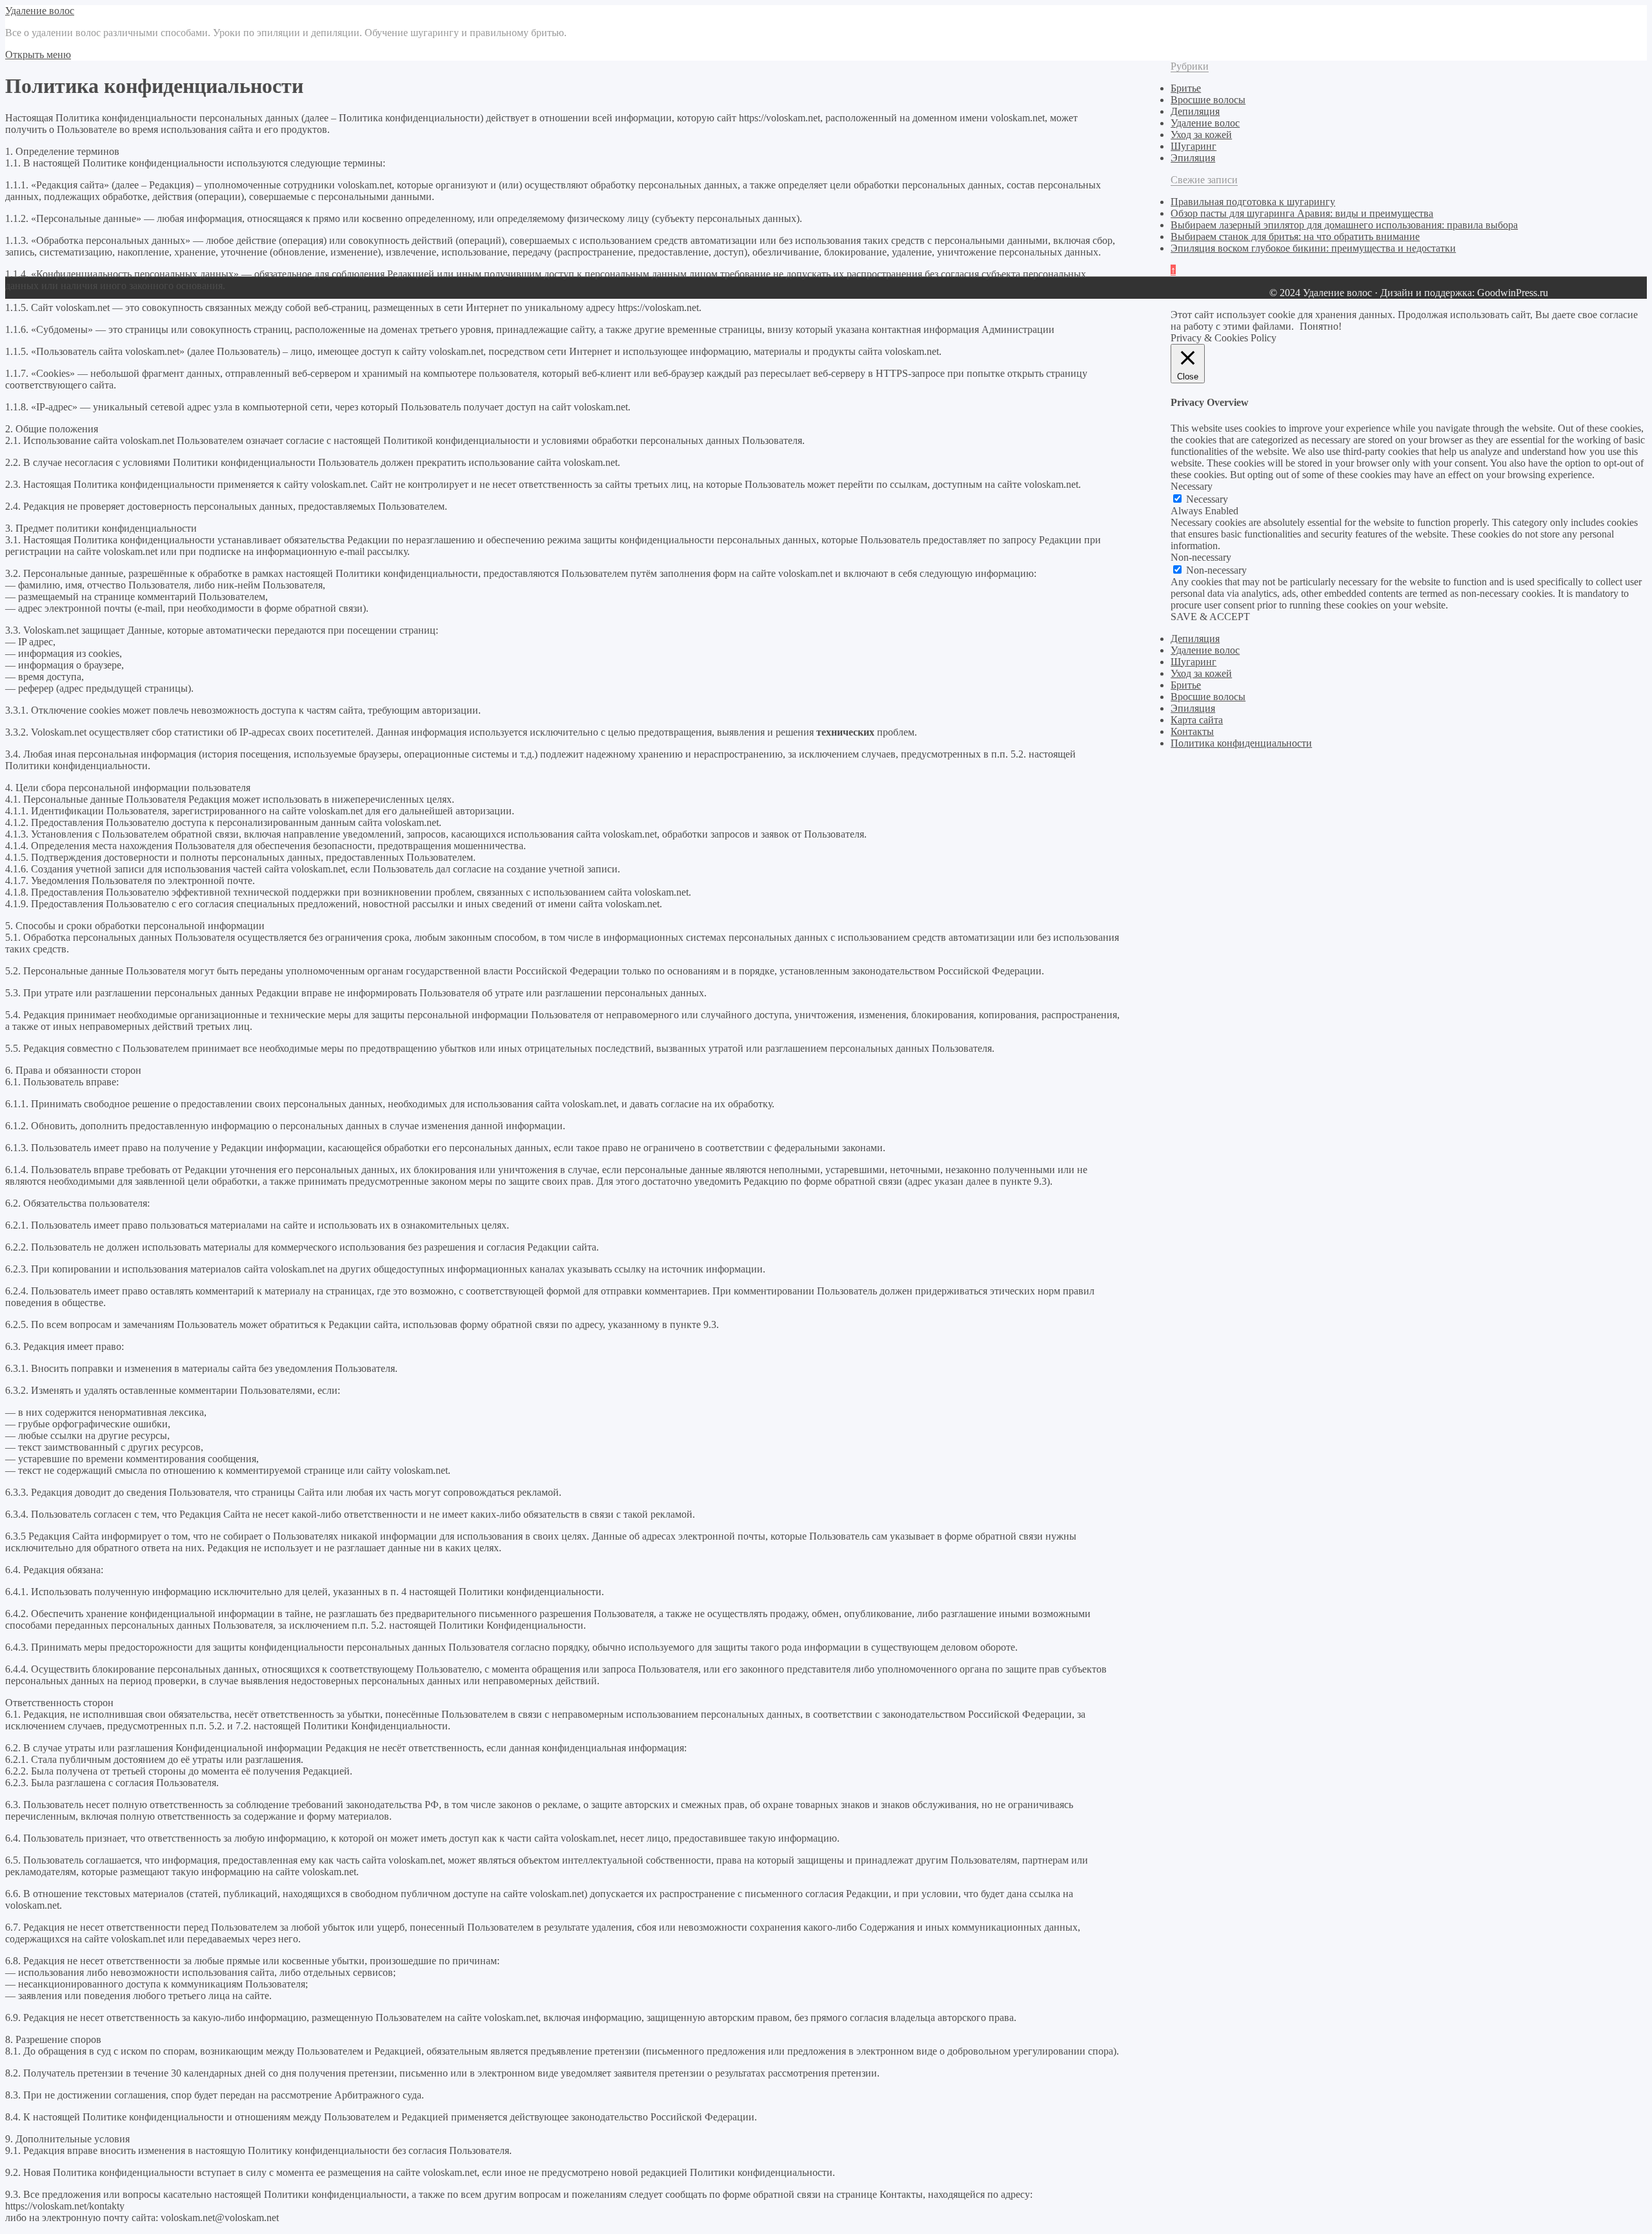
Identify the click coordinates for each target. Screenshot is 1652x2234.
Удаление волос (40, 11)
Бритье (1186, 88)
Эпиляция (1193, 158)
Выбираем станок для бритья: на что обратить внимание (1295, 236)
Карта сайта (1197, 720)
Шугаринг (1194, 146)
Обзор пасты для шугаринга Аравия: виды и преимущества (1302, 213)
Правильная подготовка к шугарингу (1253, 202)
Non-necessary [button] (1201, 557)
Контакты (1192, 731)
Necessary (1207, 499)
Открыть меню (38, 55)
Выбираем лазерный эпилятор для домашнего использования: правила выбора (1344, 225)
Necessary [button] (1192, 486)
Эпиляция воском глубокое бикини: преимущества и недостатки (1313, 248)
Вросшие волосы (1208, 100)
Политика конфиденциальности (1241, 743)
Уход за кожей (1201, 135)
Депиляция (1195, 111)
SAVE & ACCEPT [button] (1210, 617)
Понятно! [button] (1321, 326)
